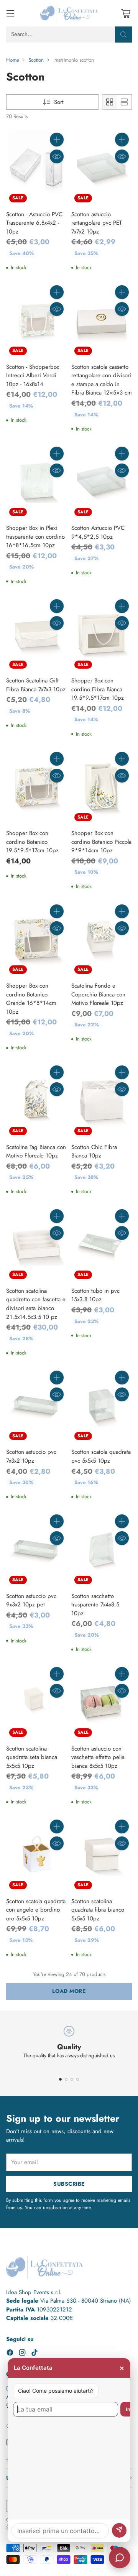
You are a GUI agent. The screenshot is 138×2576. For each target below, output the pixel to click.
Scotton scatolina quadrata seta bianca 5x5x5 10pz (32, 1757)
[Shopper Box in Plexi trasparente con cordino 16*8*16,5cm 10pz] (36, 482)
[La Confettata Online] (69, 13)
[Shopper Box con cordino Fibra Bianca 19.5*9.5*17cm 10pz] (102, 634)
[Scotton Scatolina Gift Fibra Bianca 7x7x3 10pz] (36, 634)
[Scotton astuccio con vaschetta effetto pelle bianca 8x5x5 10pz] (102, 1702)
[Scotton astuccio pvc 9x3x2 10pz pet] (36, 1549)
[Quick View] (57, 156)
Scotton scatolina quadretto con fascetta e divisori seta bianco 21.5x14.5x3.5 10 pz (36, 1304)
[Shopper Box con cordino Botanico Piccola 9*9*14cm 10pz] (102, 787)
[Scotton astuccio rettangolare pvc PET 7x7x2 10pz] (102, 168)
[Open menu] (10, 13)
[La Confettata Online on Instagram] (22, 2354)
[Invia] (119, 2530)
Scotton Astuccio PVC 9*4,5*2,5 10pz (98, 532)
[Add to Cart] (57, 140)
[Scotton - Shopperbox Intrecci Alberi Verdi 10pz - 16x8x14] (36, 320)
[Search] (123, 35)
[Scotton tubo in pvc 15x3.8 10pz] (102, 1244)
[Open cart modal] (126, 13)
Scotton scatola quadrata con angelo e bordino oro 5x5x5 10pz (36, 1910)
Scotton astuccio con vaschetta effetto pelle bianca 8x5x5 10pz (98, 1757)
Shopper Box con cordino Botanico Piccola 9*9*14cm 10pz (101, 842)
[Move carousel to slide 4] (78, 2079)
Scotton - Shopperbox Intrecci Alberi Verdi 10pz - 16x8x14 (33, 376)
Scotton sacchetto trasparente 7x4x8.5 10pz (95, 1605)
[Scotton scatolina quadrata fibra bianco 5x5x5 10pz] (102, 1854)
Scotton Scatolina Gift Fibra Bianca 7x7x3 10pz (36, 685)
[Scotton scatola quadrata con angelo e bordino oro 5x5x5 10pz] (36, 1854)
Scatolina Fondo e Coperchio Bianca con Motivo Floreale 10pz (98, 994)
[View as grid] (110, 102)
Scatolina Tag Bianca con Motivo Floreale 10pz (36, 1152)
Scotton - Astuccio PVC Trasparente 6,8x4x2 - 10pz (34, 223)
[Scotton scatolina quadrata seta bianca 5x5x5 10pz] (36, 1702)
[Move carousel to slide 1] (60, 2079)
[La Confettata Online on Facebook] (10, 2354)
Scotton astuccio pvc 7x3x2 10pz (31, 1456)
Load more (69, 1991)
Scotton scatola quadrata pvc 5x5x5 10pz (101, 1456)
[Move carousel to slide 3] (72, 2079)
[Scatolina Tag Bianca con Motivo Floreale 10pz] (36, 1100)
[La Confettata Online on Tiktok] (34, 2354)
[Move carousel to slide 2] (66, 2079)
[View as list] (124, 102)
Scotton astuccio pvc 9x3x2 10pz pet (31, 1600)
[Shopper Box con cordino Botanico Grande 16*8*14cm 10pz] (36, 939)
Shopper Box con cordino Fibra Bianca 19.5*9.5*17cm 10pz (98, 689)
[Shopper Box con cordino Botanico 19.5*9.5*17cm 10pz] (36, 787)
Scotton (36, 60)
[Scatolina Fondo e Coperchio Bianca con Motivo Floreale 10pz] (102, 939)
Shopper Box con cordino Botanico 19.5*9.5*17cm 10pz (32, 842)
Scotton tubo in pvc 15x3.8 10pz (95, 1295)
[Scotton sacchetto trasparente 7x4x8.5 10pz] (102, 1549)
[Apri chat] (120, 2558)
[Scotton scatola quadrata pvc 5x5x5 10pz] (102, 1406)
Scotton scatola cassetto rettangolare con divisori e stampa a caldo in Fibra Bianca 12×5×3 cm (102, 380)
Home (13, 60)
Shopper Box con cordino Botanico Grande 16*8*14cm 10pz (31, 999)
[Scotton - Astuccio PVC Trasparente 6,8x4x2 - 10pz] (36, 168)
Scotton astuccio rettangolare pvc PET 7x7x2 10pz (97, 223)
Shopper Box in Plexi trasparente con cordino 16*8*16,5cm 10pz (35, 537)
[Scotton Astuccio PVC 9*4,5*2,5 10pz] (102, 482)
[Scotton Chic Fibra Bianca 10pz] (102, 1100)
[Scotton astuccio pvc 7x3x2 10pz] (36, 1406)
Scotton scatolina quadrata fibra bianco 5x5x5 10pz (98, 1910)
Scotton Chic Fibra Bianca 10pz (94, 1152)
